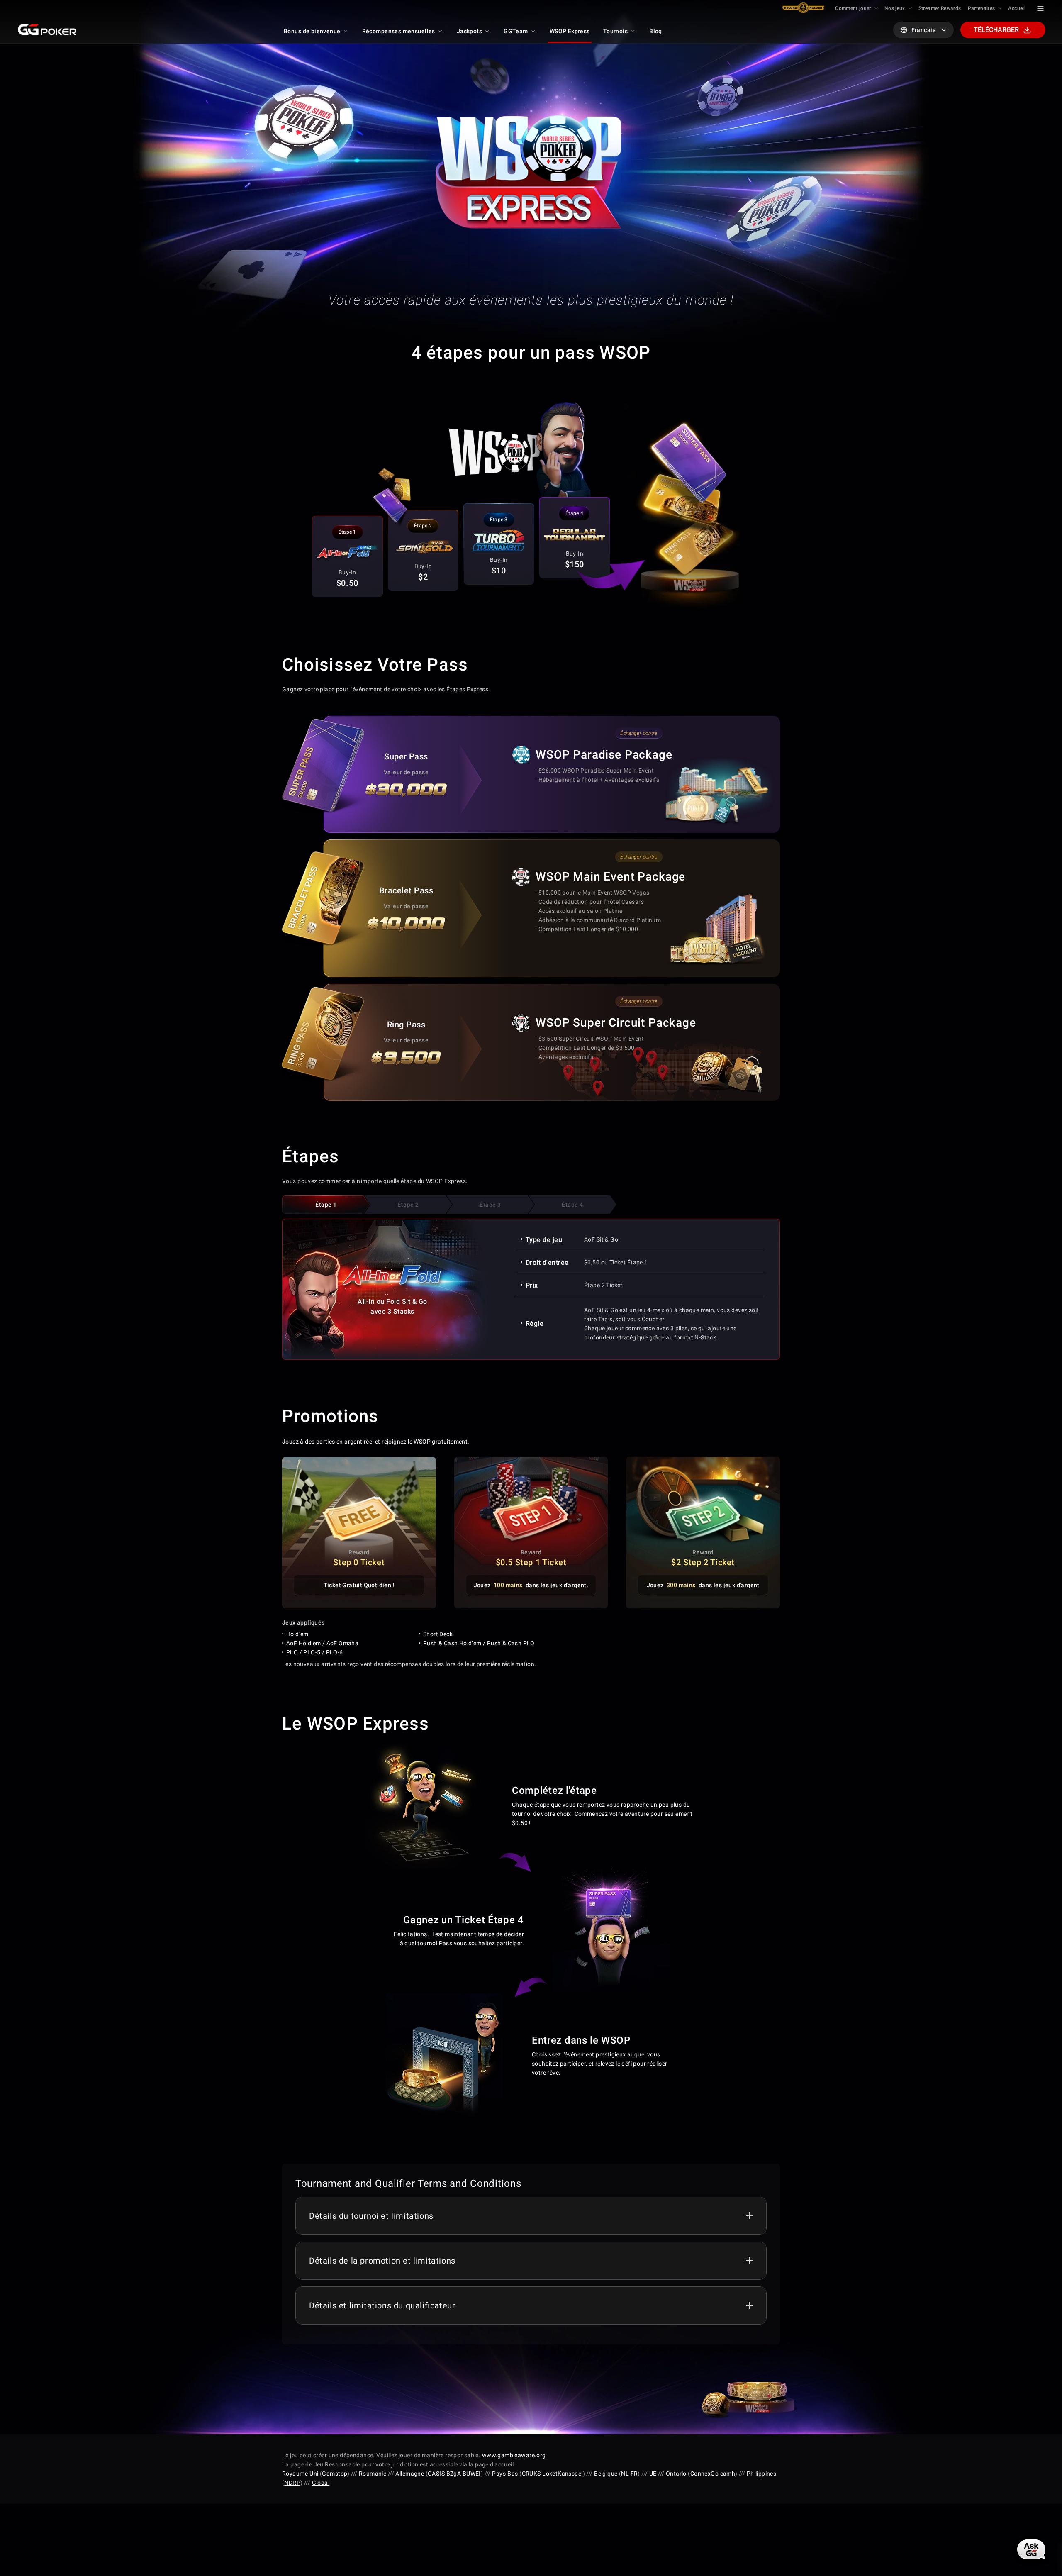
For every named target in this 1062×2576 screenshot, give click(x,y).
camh (728, 2474)
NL (625, 2474)
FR (634, 2474)
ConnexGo (704, 2474)
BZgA (454, 2474)
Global (321, 2483)
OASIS (436, 2474)
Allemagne (410, 2474)
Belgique (606, 2474)
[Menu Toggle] (1040, 8)
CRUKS (531, 2474)
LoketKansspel (562, 2474)
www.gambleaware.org (514, 2455)
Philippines (762, 2474)
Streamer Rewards (940, 8)
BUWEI (472, 2474)
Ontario (676, 2474)
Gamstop (335, 2474)
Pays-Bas (505, 2474)
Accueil (1017, 8)
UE (653, 2474)
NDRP (292, 2483)
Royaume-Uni (300, 2474)
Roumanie (373, 2474)
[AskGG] (1031, 2549)
